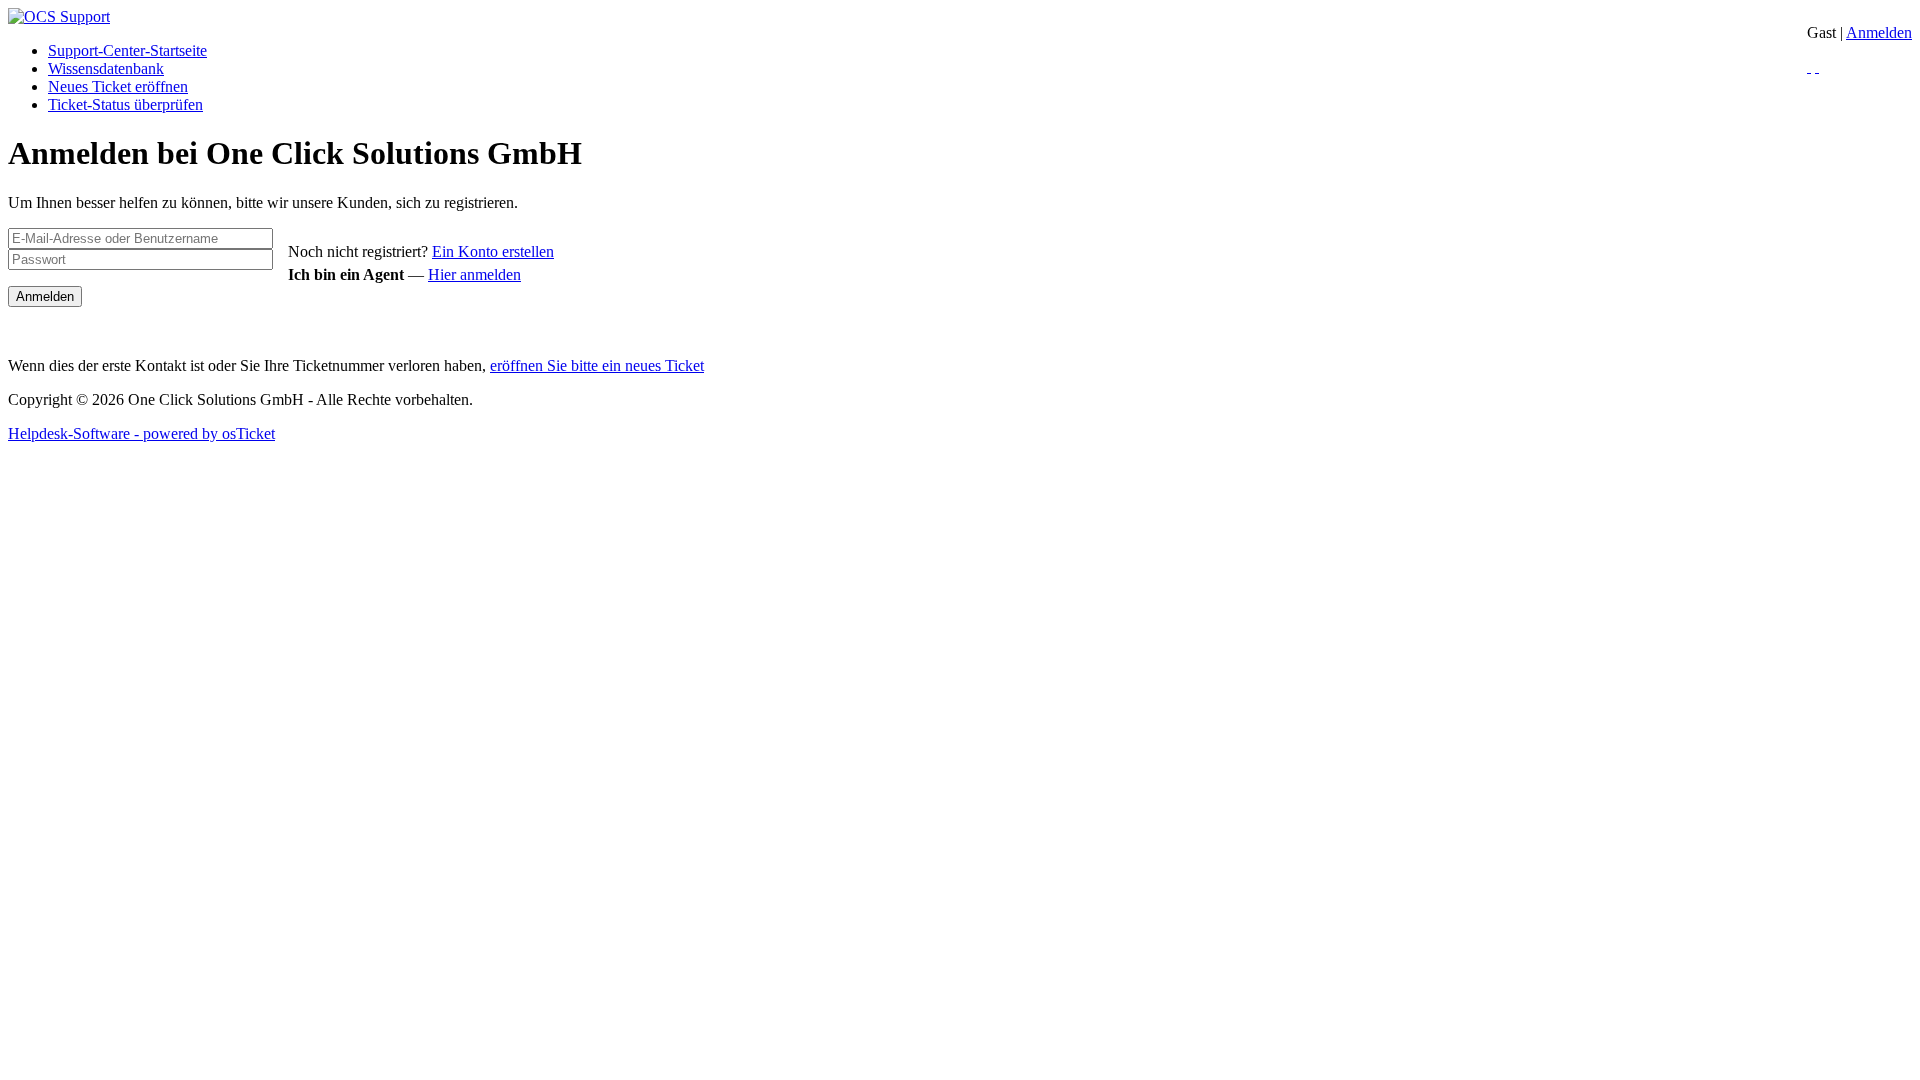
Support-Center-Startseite (127, 50)
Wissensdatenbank (106, 68)
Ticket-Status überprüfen (125, 104)
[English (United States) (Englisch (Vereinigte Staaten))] (1817, 66)
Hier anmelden (474, 274)
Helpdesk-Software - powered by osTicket (141, 433)
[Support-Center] (59, 16)
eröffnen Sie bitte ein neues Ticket (597, 365)
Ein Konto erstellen (493, 251)
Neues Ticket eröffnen (118, 86)
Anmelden (1879, 32)
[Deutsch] (1809, 66)
